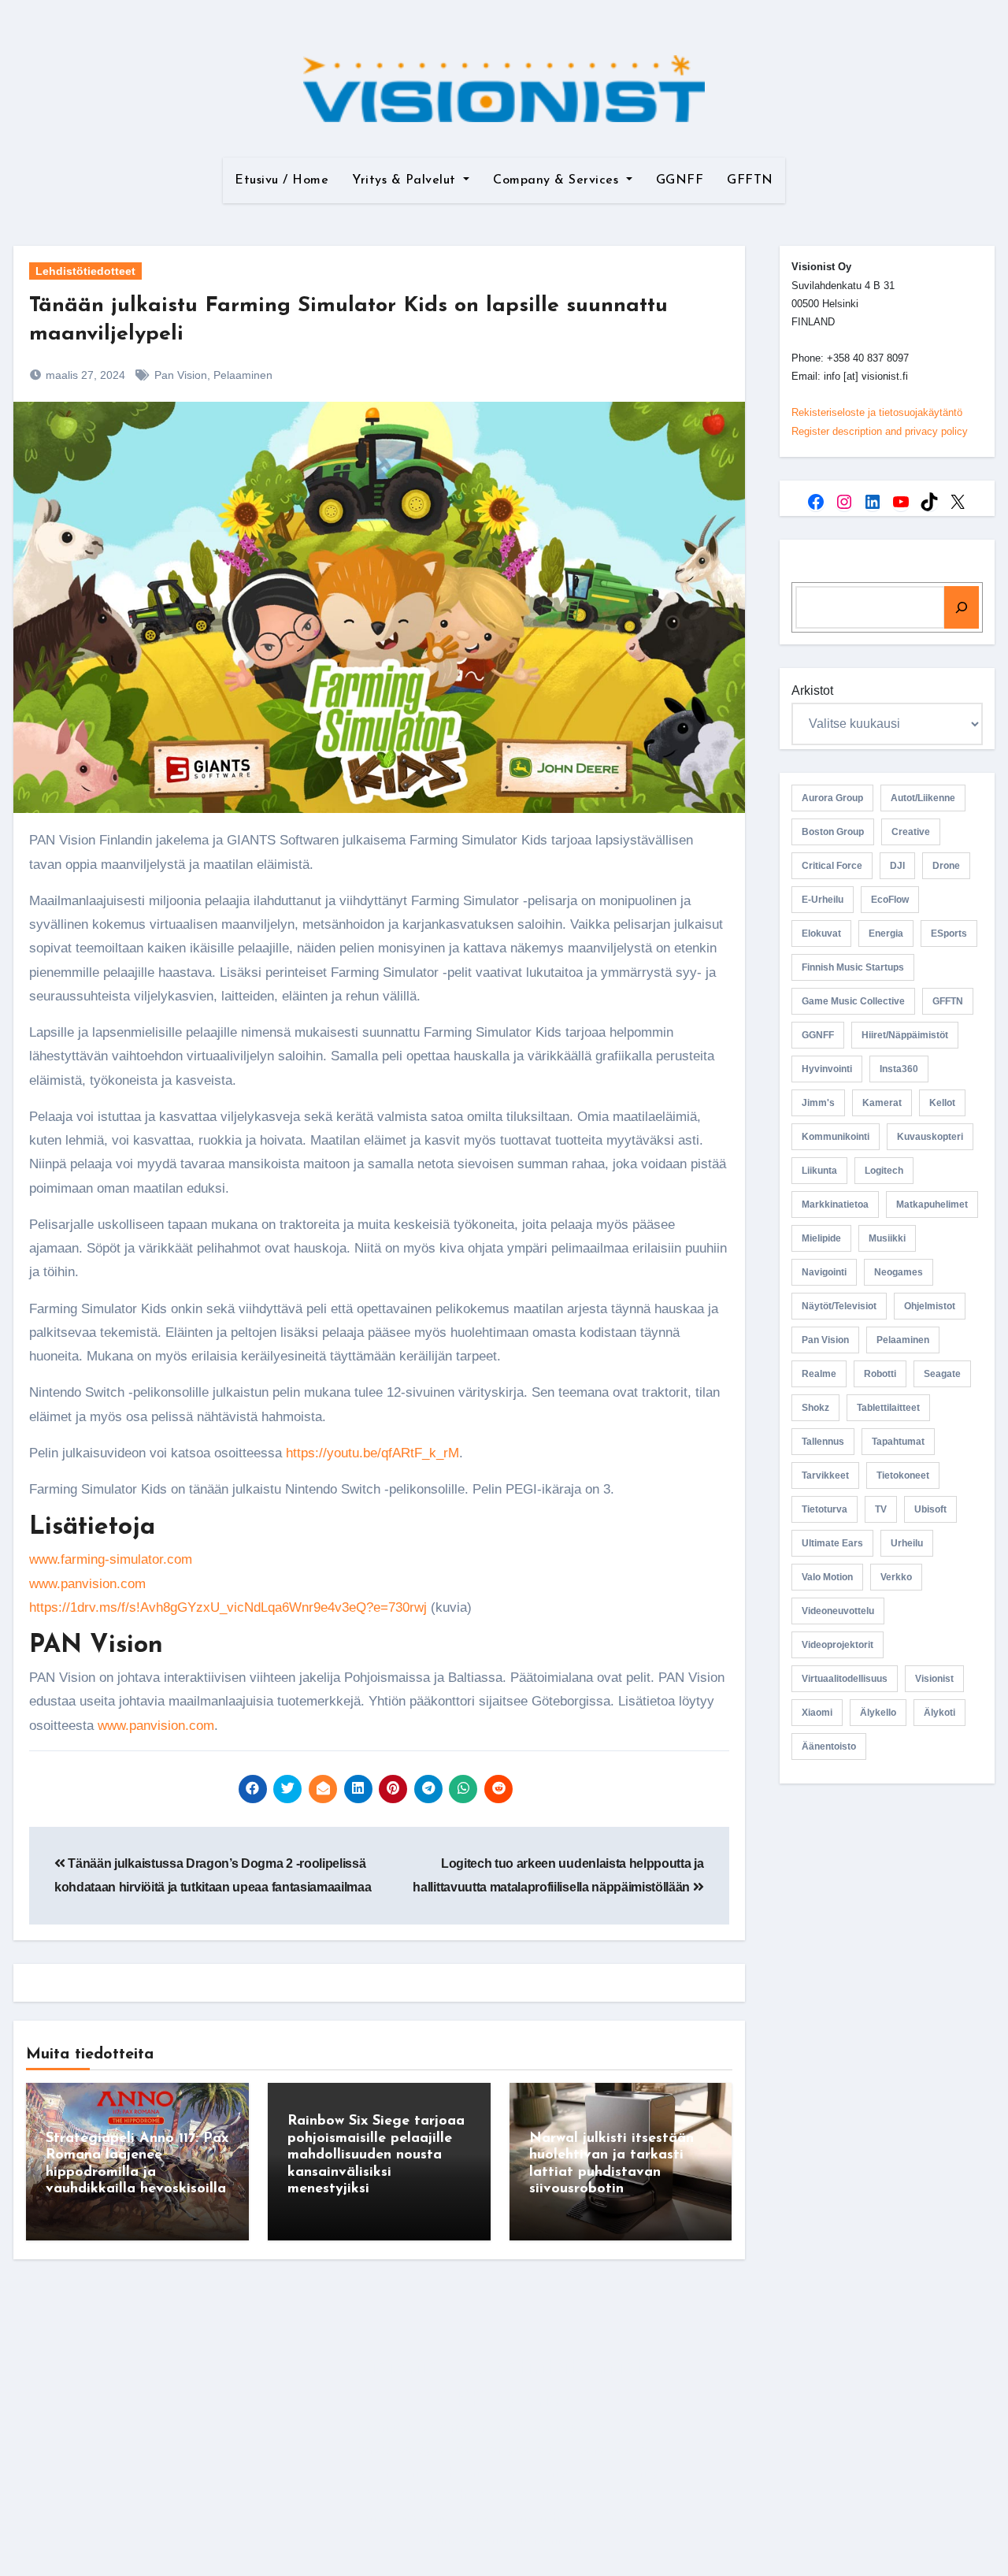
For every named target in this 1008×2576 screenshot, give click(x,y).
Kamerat (882, 1103)
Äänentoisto (829, 1746)
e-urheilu (823, 900)
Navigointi (824, 1272)
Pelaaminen (243, 375)
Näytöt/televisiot (839, 1306)
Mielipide (821, 1238)
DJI (897, 866)
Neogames (899, 1272)
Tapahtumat (898, 1442)
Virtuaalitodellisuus (845, 1679)
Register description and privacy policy (880, 431)
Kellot (942, 1103)
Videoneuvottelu (838, 1611)
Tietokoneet (903, 1475)
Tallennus (823, 1442)
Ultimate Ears (832, 1543)
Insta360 (899, 1069)
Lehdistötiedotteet (85, 271)
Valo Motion (827, 1577)
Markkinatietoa (835, 1204)
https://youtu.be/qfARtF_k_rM (372, 1453)
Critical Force (832, 866)
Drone (946, 866)
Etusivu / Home (282, 180)
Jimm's (818, 1103)
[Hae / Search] (962, 607)
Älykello (878, 1713)
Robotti (880, 1374)
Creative (911, 832)
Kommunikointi (836, 1137)
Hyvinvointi (827, 1069)
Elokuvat (821, 934)
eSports (949, 934)
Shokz (815, 1408)
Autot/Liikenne (923, 798)
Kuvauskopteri (930, 1137)
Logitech (884, 1171)
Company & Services (558, 180)
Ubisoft (930, 1509)
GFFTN (750, 180)
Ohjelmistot (930, 1306)
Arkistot (812, 690)
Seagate (942, 1374)
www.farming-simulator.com (111, 1559)
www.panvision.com (87, 1584)
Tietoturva (825, 1509)
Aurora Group (832, 798)
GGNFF (680, 180)
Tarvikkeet (825, 1475)
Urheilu (907, 1543)
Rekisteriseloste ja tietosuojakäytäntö (877, 412)
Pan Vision (181, 375)
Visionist (934, 1679)
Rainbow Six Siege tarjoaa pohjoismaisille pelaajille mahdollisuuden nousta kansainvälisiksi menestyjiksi (376, 2155)
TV (881, 1509)
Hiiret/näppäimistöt (905, 1035)
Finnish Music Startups (853, 967)
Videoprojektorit (838, 1645)
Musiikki (887, 1238)
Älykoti (939, 1713)
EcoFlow (890, 900)
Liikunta (819, 1171)
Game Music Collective (853, 1001)
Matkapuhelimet (932, 1204)
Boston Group (833, 832)
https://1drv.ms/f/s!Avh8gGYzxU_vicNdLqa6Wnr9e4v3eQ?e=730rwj (228, 1607)
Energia (886, 934)
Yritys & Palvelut (406, 180)
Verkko (896, 1577)
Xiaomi (817, 1713)
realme (819, 1374)
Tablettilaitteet (888, 1408)
